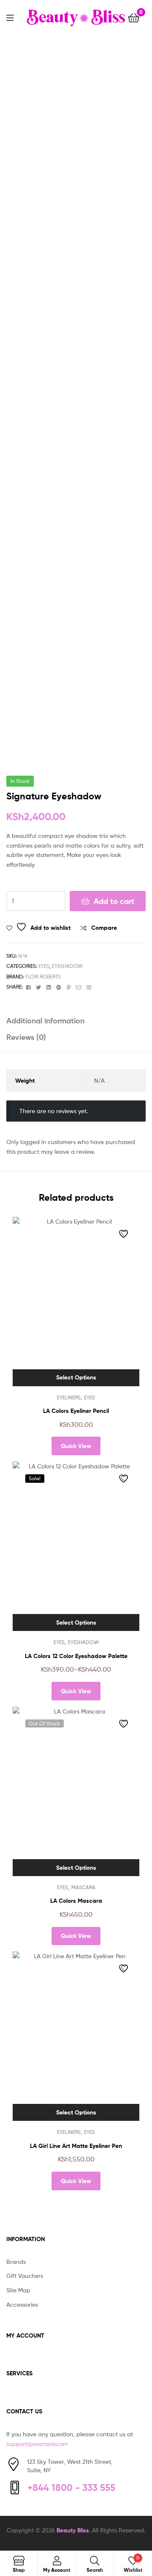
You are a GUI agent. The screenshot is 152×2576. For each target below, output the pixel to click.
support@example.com (37, 2444)
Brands (16, 2262)
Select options (76, 1377)
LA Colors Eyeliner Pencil (76, 1411)
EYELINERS (69, 1397)
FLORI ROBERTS (43, 977)
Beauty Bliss (73, 2530)
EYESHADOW (67, 966)
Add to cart (114, 901)
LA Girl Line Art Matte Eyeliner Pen (76, 2146)
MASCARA (83, 1887)
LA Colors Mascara (76, 1901)
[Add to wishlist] (125, 1234)
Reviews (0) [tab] (26, 1037)
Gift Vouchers (25, 2276)
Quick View (76, 1446)
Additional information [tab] (45, 1021)
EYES (44, 966)
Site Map (18, 2290)
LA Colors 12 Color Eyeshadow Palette (76, 1656)
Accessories (22, 2304)
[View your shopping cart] (134, 17)
